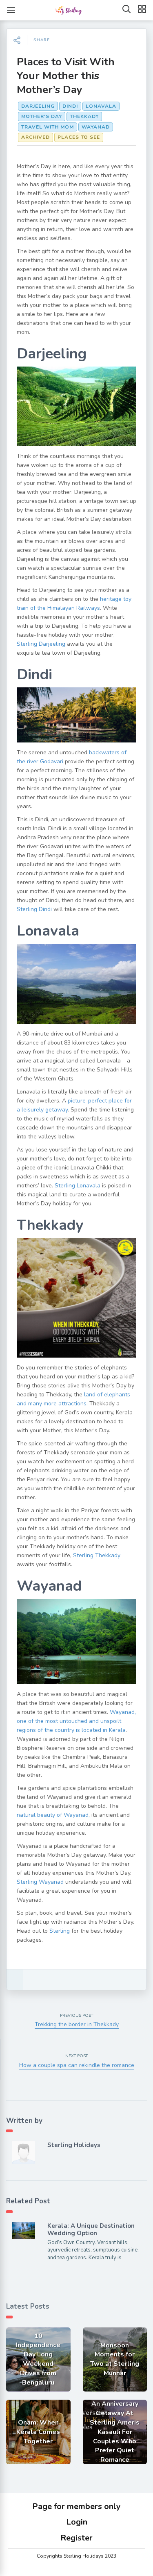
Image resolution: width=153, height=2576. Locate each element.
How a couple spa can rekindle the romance (77, 2065)
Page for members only (76, 2506)
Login (77, 2522)
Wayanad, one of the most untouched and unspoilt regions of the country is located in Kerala (76, 1721)
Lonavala (101, 106)
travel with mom (48, 127)
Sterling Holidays (74, 2145)
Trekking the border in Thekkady (77, 2024)
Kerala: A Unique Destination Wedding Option (91, 2229)
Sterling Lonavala (78, 1186)
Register (76, 2538)
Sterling (60, 1931)
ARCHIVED (35, 137)
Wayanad (96, 127)
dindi (70, 106)
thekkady (84, 116)
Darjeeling (38, 106)
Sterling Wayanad (40, 1882)
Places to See (79, 137)
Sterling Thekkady (97, 1555)
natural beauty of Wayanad (53, 1815)
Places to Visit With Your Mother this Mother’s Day (66, 76)
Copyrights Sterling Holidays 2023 (76, 2556)
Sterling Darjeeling (41, 644)
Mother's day (42, 116)
